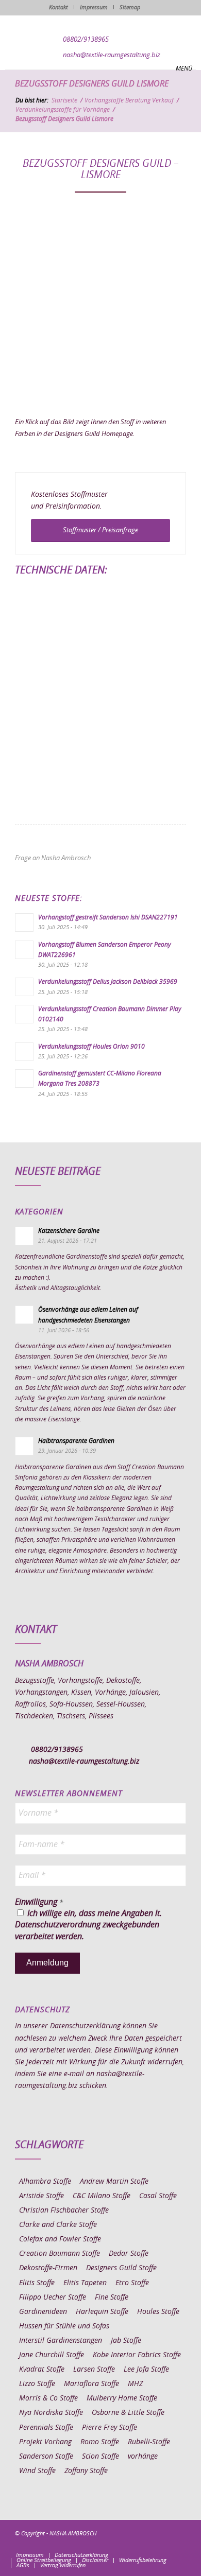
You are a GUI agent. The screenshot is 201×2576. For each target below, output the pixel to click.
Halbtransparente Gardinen (76, 1441)
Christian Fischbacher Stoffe (64, 2211)
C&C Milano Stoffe (102, 2196)
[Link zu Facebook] (116, 2545)
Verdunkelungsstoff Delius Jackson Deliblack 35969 (108, 982)
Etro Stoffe (132, 2283)
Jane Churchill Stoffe (52, 2355)
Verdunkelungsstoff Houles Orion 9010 (91, 1047)
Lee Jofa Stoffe (146, 2370)
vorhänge (143, 2457)
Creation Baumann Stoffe (60, 2254)
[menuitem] (30, 2555)
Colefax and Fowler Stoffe (60, 2239)
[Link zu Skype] (163, 2545)
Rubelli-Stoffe (149, 2442)
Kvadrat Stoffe (42, 2370)
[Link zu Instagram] (132, 2545)
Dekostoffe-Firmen (48, 2268)
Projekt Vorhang (45, 2442)
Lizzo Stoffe (37, 2384)
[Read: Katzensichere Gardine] (24, 1236)
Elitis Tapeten (85, 2283)
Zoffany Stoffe (86, 2471)
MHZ (135, 2384)
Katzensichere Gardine (69, 1231)
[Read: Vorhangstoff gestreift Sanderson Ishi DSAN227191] (24, 923)
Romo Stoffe (100, 2442)
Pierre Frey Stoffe (110, 2428)
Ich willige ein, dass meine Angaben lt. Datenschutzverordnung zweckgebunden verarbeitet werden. (88, 1925)
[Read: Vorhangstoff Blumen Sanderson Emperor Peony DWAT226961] (24, 950)
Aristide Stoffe (41, 2196)
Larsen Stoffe (94, 2370)
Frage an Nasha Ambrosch (53, 858)
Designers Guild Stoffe (121, 2268)
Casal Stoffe (158, 2196)
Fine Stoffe (112, 2297)
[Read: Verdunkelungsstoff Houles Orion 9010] (24, 1052)
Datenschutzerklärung (85, 2026)
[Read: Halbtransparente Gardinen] (24, 1446)
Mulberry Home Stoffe (122, 2398)
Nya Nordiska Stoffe (51, 2413)
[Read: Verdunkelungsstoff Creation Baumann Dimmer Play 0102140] (24, 1014)
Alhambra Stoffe (45, 2182)
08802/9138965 (86, 40)
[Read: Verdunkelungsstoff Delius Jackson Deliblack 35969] (24, 987)
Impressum (94, 7)
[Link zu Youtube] (178, 2545)
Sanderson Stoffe (46, 2457)
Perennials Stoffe (46, 2428)
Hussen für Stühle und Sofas (64, 2326)
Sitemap (130, 7)
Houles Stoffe (158, 2312)
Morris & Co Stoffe (48, 2398)
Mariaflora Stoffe (91, 2384)
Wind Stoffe (37, 2471)
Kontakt (58, 7)
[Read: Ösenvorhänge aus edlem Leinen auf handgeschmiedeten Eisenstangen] (24, 1315)
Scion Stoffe (100, 2457)
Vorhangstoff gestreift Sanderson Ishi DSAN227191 (108, 917)
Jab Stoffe (126, 2341)
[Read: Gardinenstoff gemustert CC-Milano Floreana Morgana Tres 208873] (24, 1078)
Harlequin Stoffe (102, 2312)
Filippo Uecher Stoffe (53, 2297)
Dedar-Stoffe (129, 2254)
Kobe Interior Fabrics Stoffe (137, 2355)
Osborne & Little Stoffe (128, 2413)
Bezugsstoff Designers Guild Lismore (92, 84)
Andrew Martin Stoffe (114, 2182)
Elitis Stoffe (37, 2283)
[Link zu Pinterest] (147, 2545)
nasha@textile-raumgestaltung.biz (112, 55)
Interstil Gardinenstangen (61, 2341)
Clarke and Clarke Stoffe (58, 2225)
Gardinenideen (43, 2312)
